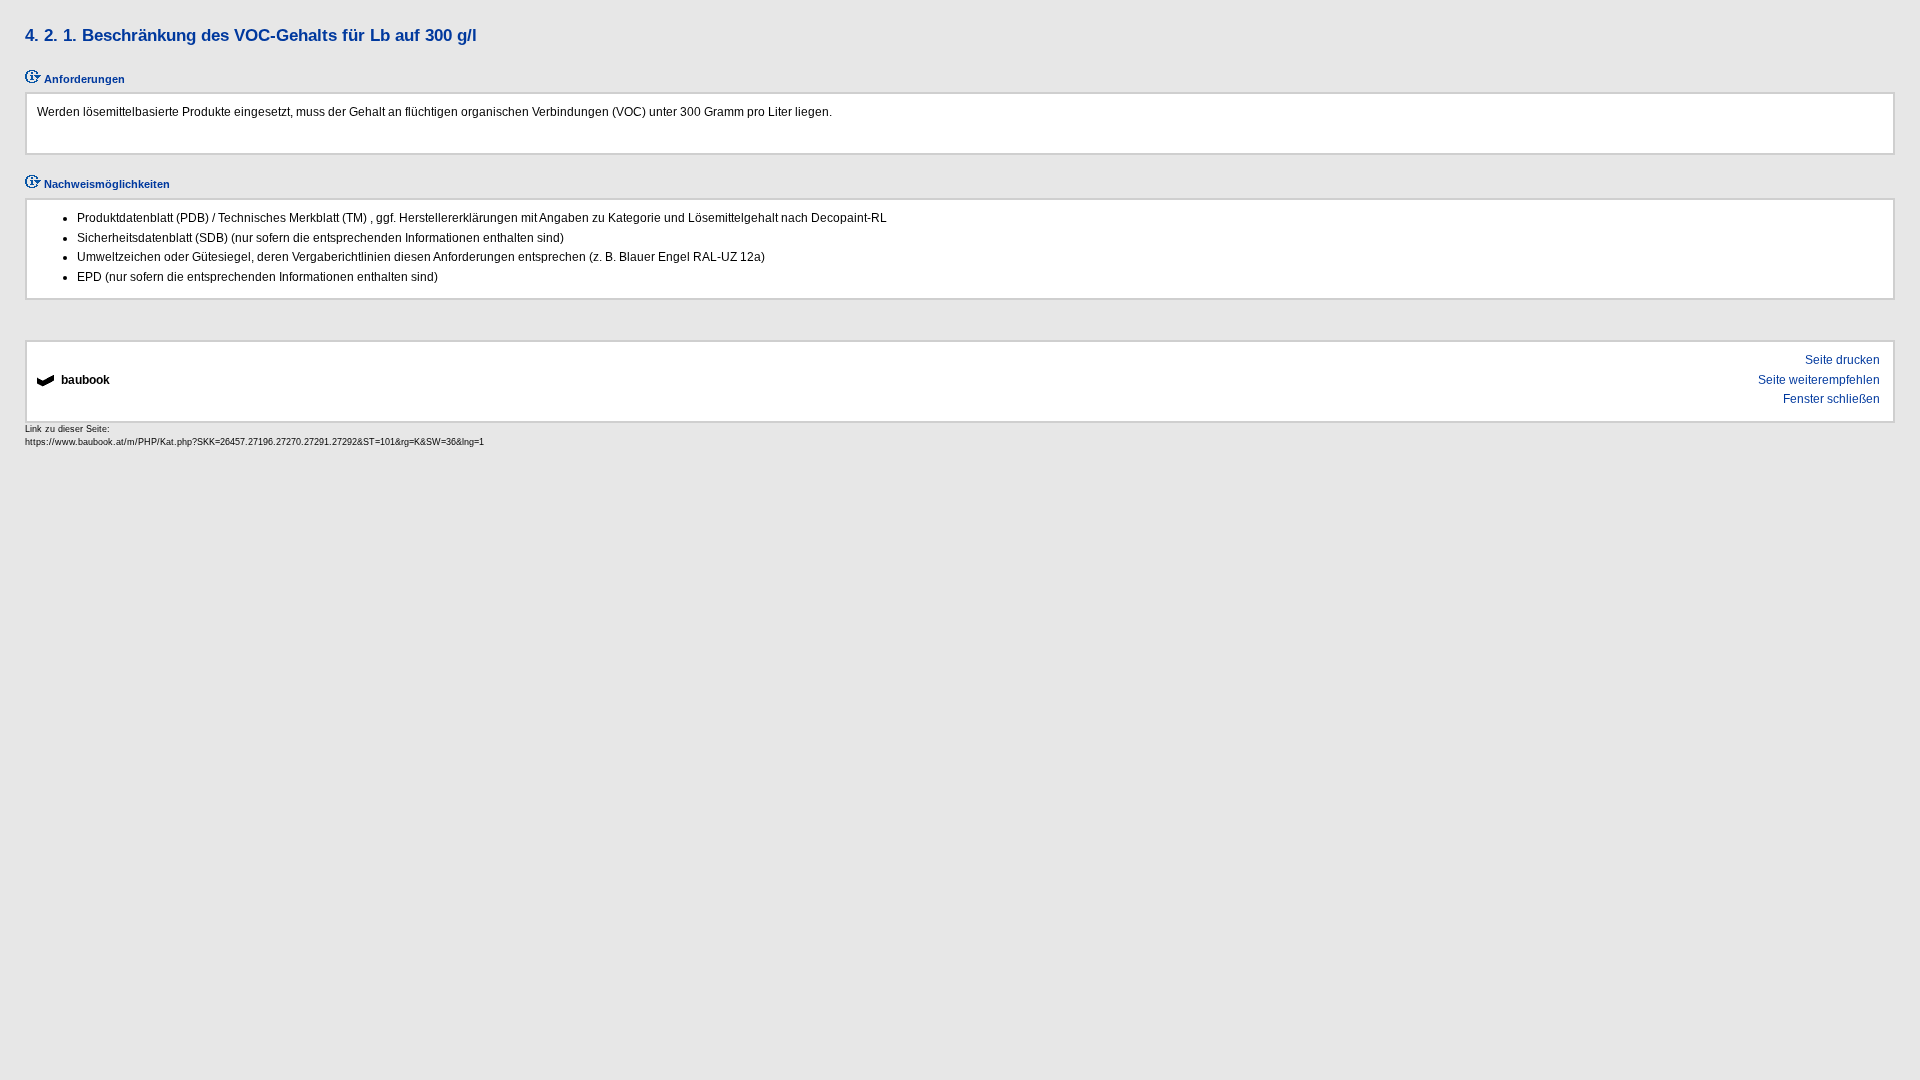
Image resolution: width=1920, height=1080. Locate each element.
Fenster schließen (1831, 399)
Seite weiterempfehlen (1819, 380)
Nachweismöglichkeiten (105, 184)
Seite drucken (1842, 360)
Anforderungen (83, 79)
